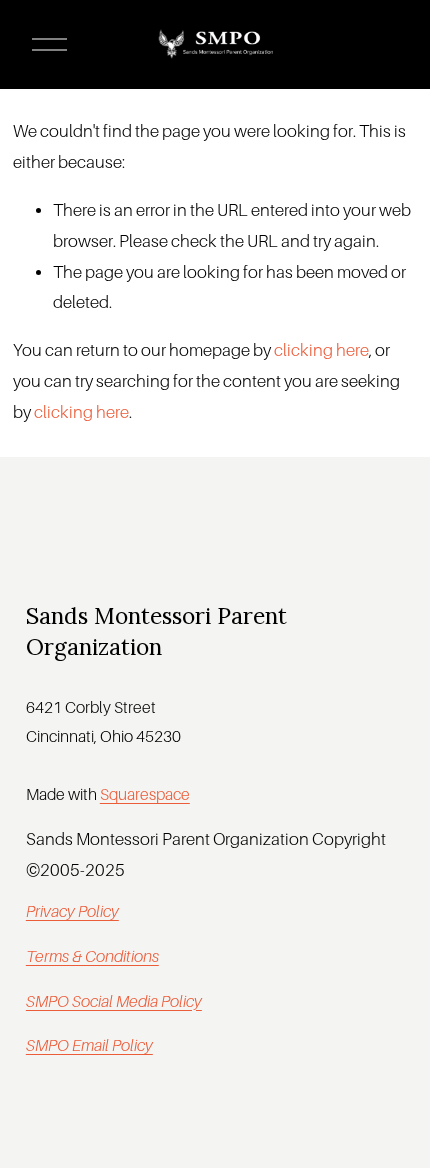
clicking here (321, 350)
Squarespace (145, 795)
